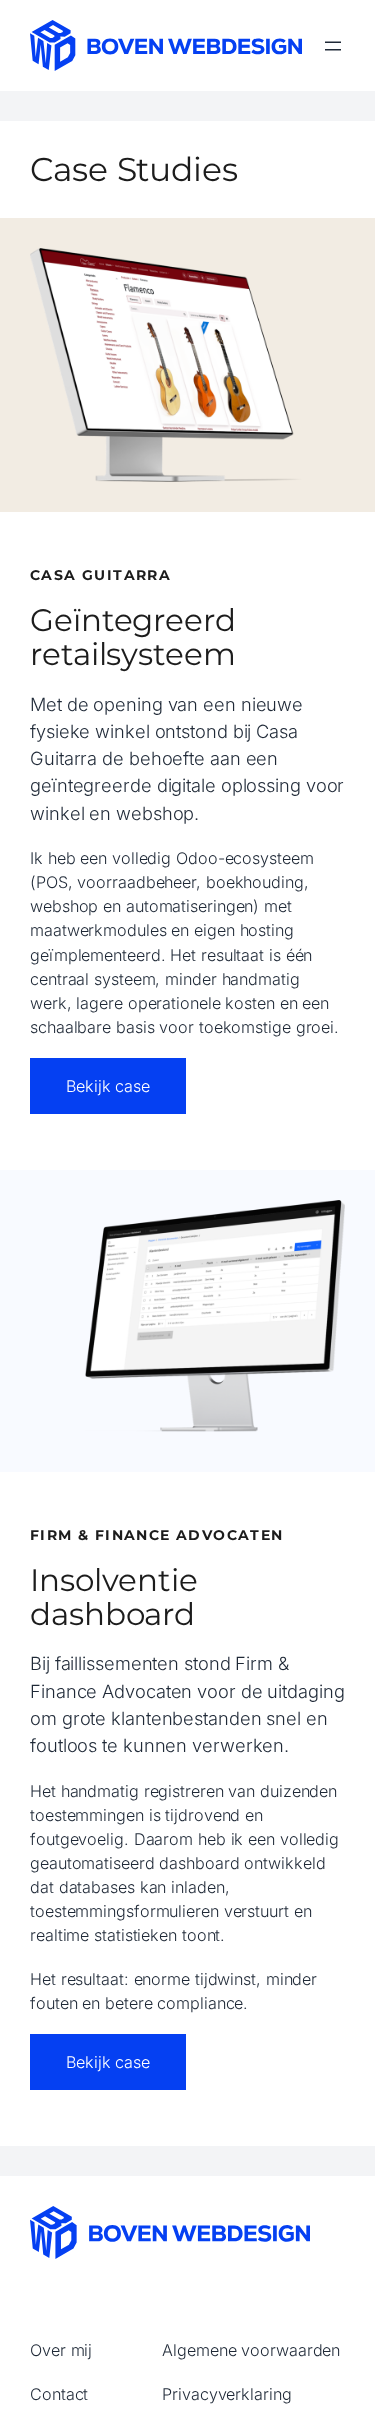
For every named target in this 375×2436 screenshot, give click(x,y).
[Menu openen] (333, 46)
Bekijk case (108, 1086)
